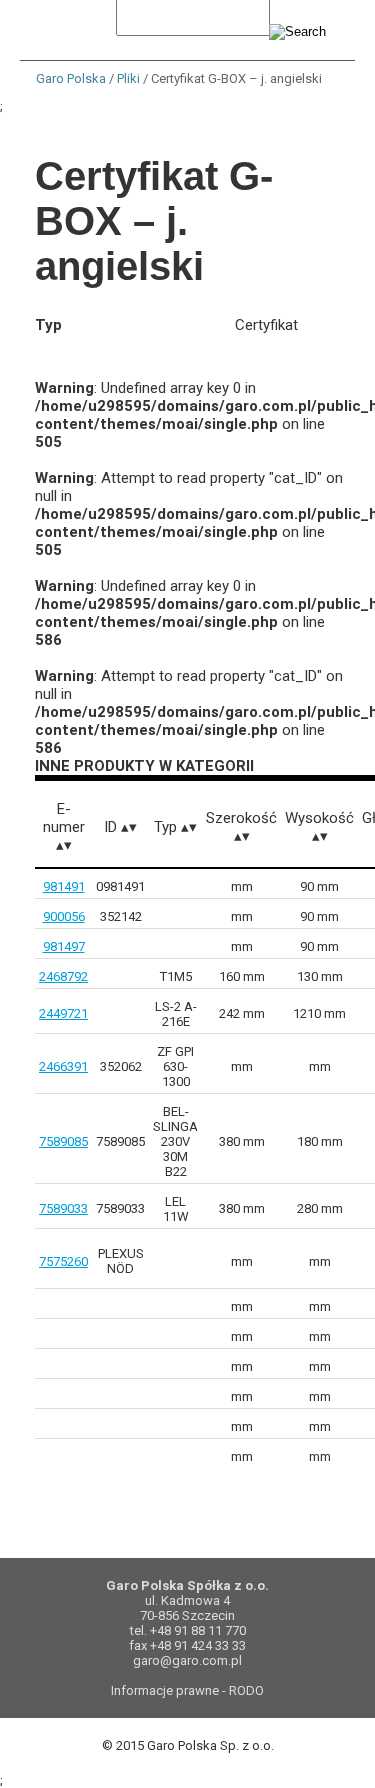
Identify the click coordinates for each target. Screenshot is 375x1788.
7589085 (63, 1141)
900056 (64, 916)
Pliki (128, 78)
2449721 (63, 1013)
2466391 (63, 1066)
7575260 (63, 1261)
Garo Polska (71, 78)
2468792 (63, 976)
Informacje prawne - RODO (187, 1690)
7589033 (63, 1208)
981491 (64, 886)
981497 (64, 946)
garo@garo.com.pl (187, 1660)
